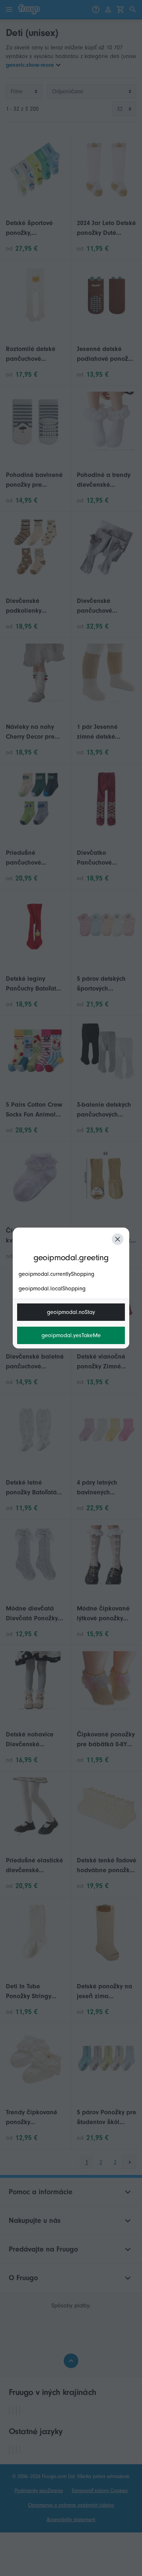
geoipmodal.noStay (71, 1312)
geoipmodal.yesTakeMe (71, 1335)
